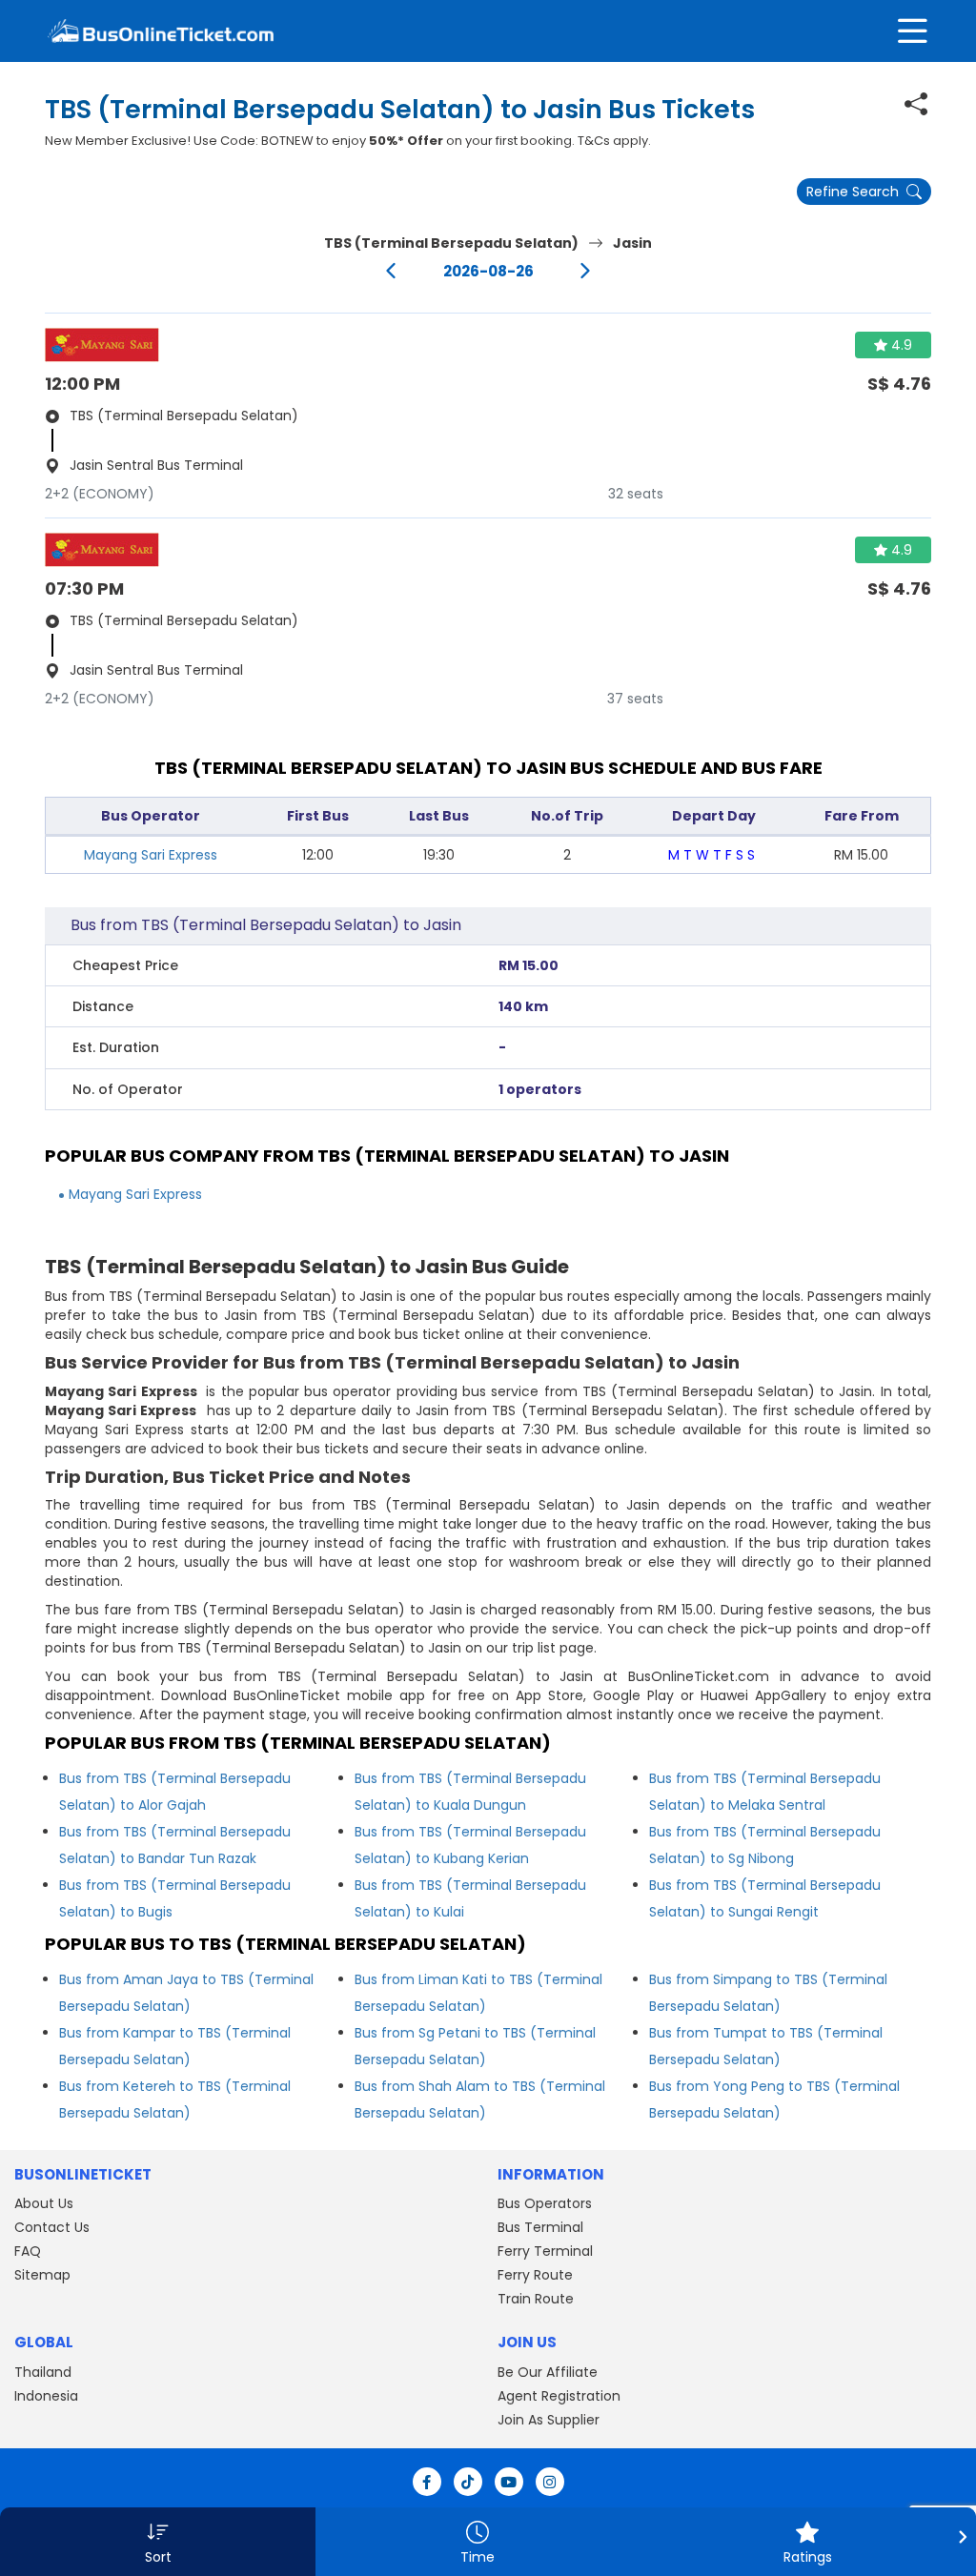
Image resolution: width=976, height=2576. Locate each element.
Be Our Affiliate (548, 2372)
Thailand (43, 2372)
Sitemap (42, 2275)
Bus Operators (545, 2203)
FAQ (28, 2251)
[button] (158, 2542)
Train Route (536, 2299)
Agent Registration (559, 2396)
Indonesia (46, 2396)
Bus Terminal (540, 2227)
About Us (44, 2203)
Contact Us (52, 2227)
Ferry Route (535, 2275)
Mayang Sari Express (151, 855)
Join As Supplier (549, 2420)
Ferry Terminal (545, 2251)
